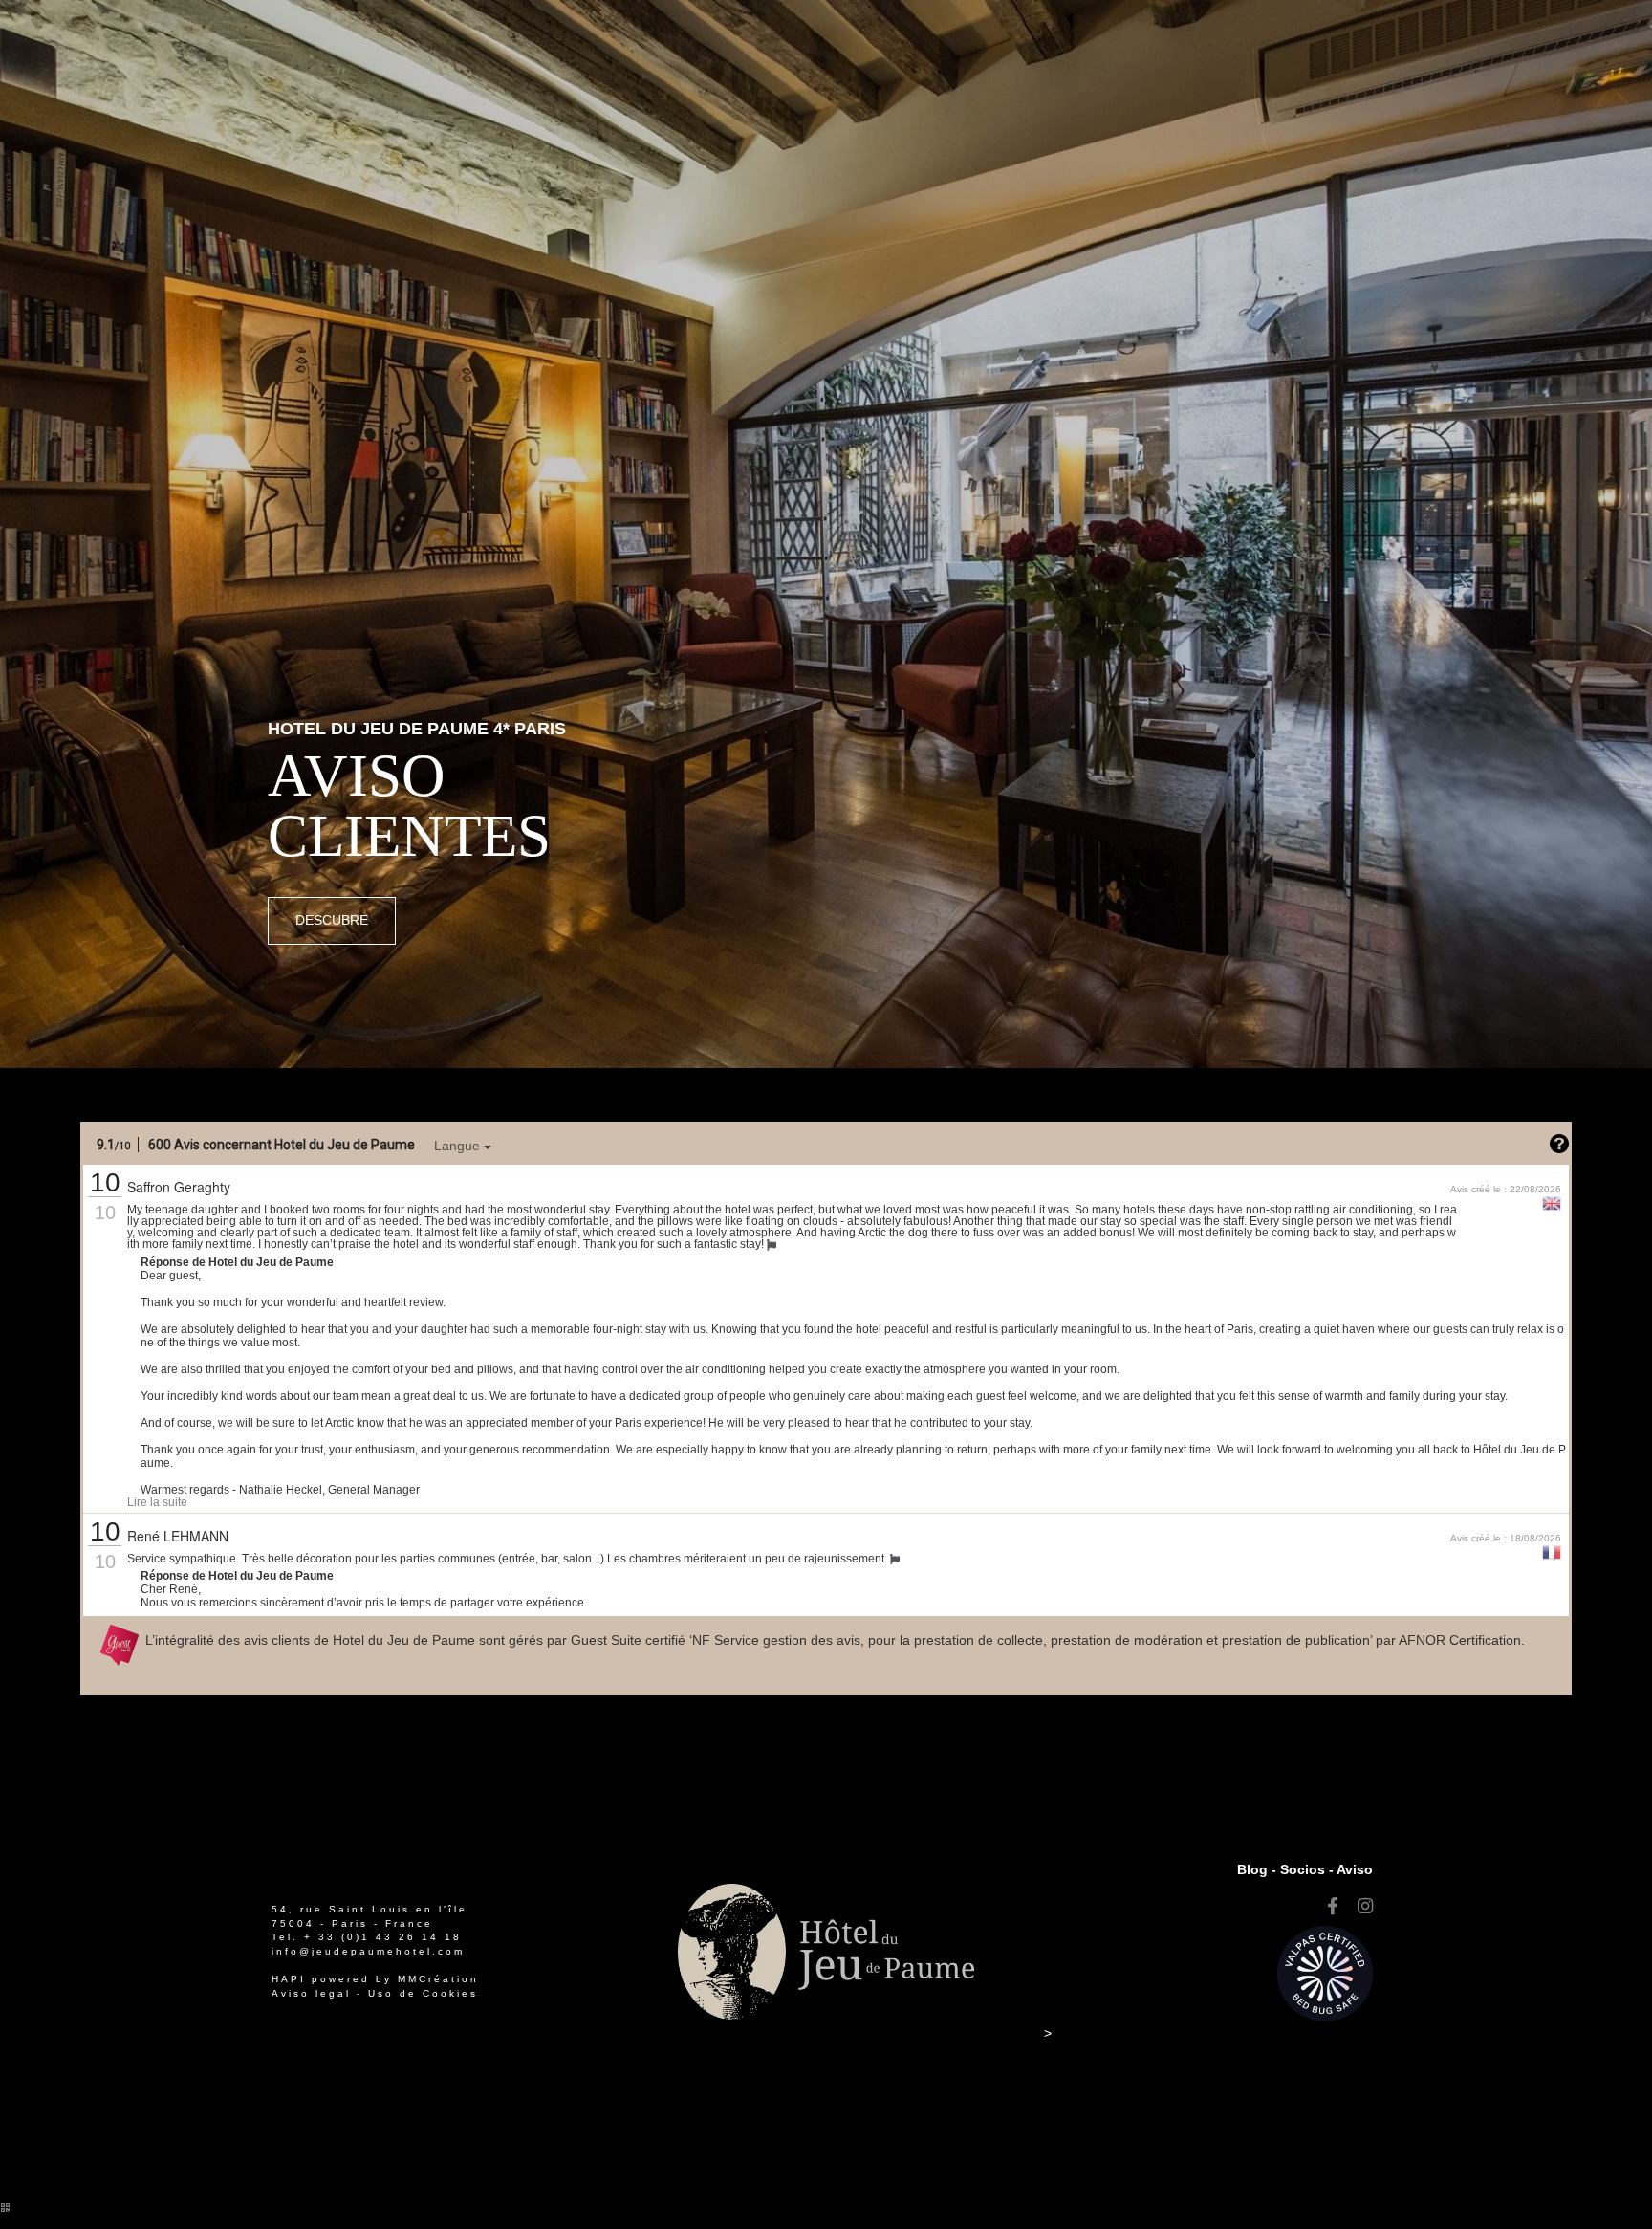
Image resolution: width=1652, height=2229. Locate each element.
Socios (1303, 1869)
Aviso (1355, 1869)
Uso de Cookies (423, 1993)
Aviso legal (311, 1993)
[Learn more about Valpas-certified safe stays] (1325, 1973)
